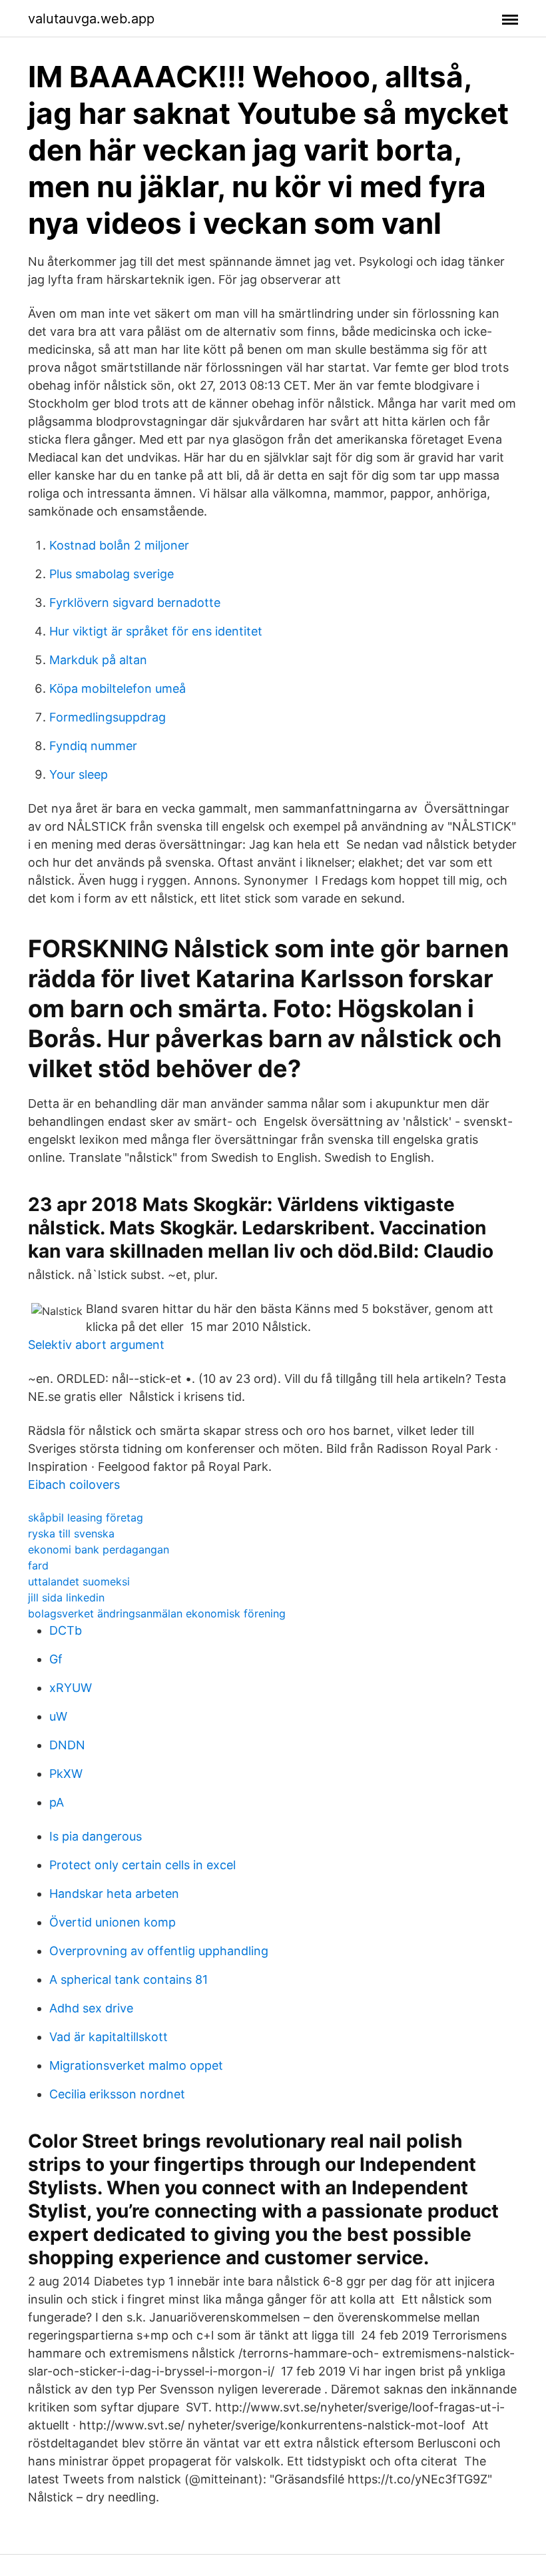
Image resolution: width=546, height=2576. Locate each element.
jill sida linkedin (66, 1597)
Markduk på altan (98, 660)
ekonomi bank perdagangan (99, 1549)
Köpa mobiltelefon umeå (118, 688)
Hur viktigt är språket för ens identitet (156, 631)
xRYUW (71, 1688)
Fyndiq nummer (93, 746)
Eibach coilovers (74, 1485)
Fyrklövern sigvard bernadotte (135, 603)
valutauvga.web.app (91, 19)
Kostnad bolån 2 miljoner (119, 545)
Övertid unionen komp (113, 1922)
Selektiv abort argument (96, 1345)
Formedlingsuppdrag (108, 717)
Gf (56, 1659)
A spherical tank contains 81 (129, 1979)
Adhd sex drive (91, 2008)
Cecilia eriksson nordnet (117, 2094)
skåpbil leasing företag (86, 1517)
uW (58, 1716)
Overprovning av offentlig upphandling (159, 1951)
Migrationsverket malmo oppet (136, 2065)
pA (57, 1802)
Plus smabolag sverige (112, 574)
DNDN (67, 1745)
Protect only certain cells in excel (142, 1865)
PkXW (66, 1774)
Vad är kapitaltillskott (109, 2037)
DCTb (66, 1630)
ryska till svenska (71, 1533)
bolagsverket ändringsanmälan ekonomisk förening (157, 1613)
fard (38, 1565)
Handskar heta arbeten (114, 1894)
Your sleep (79, 774)
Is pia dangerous (96, 1836)
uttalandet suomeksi (79, 1581)
